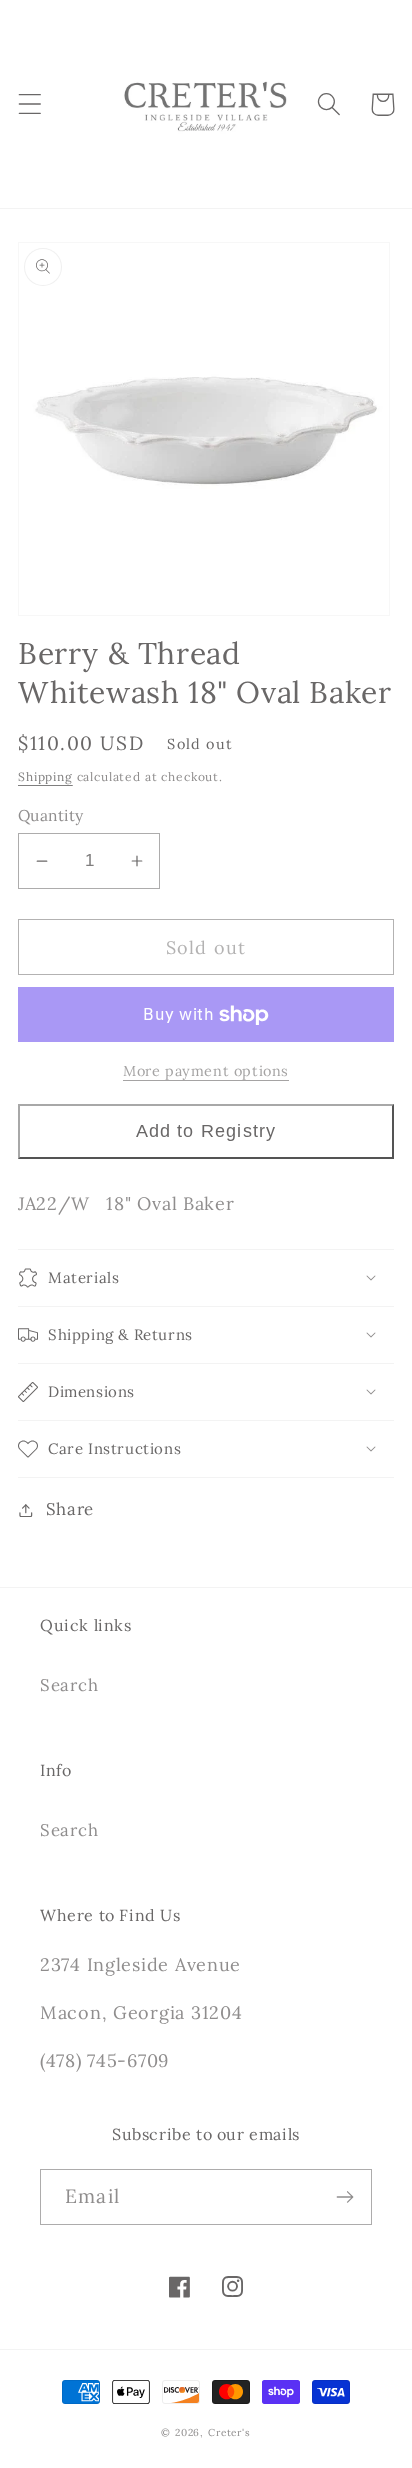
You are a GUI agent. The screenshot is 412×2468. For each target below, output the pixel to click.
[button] (30, 104)
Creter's (229, 2432)
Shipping (45, 776)
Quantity (51, 815)
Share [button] (70, 1509)
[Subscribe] (344, 2197)
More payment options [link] (206, 1071)
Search (69, 1685)
